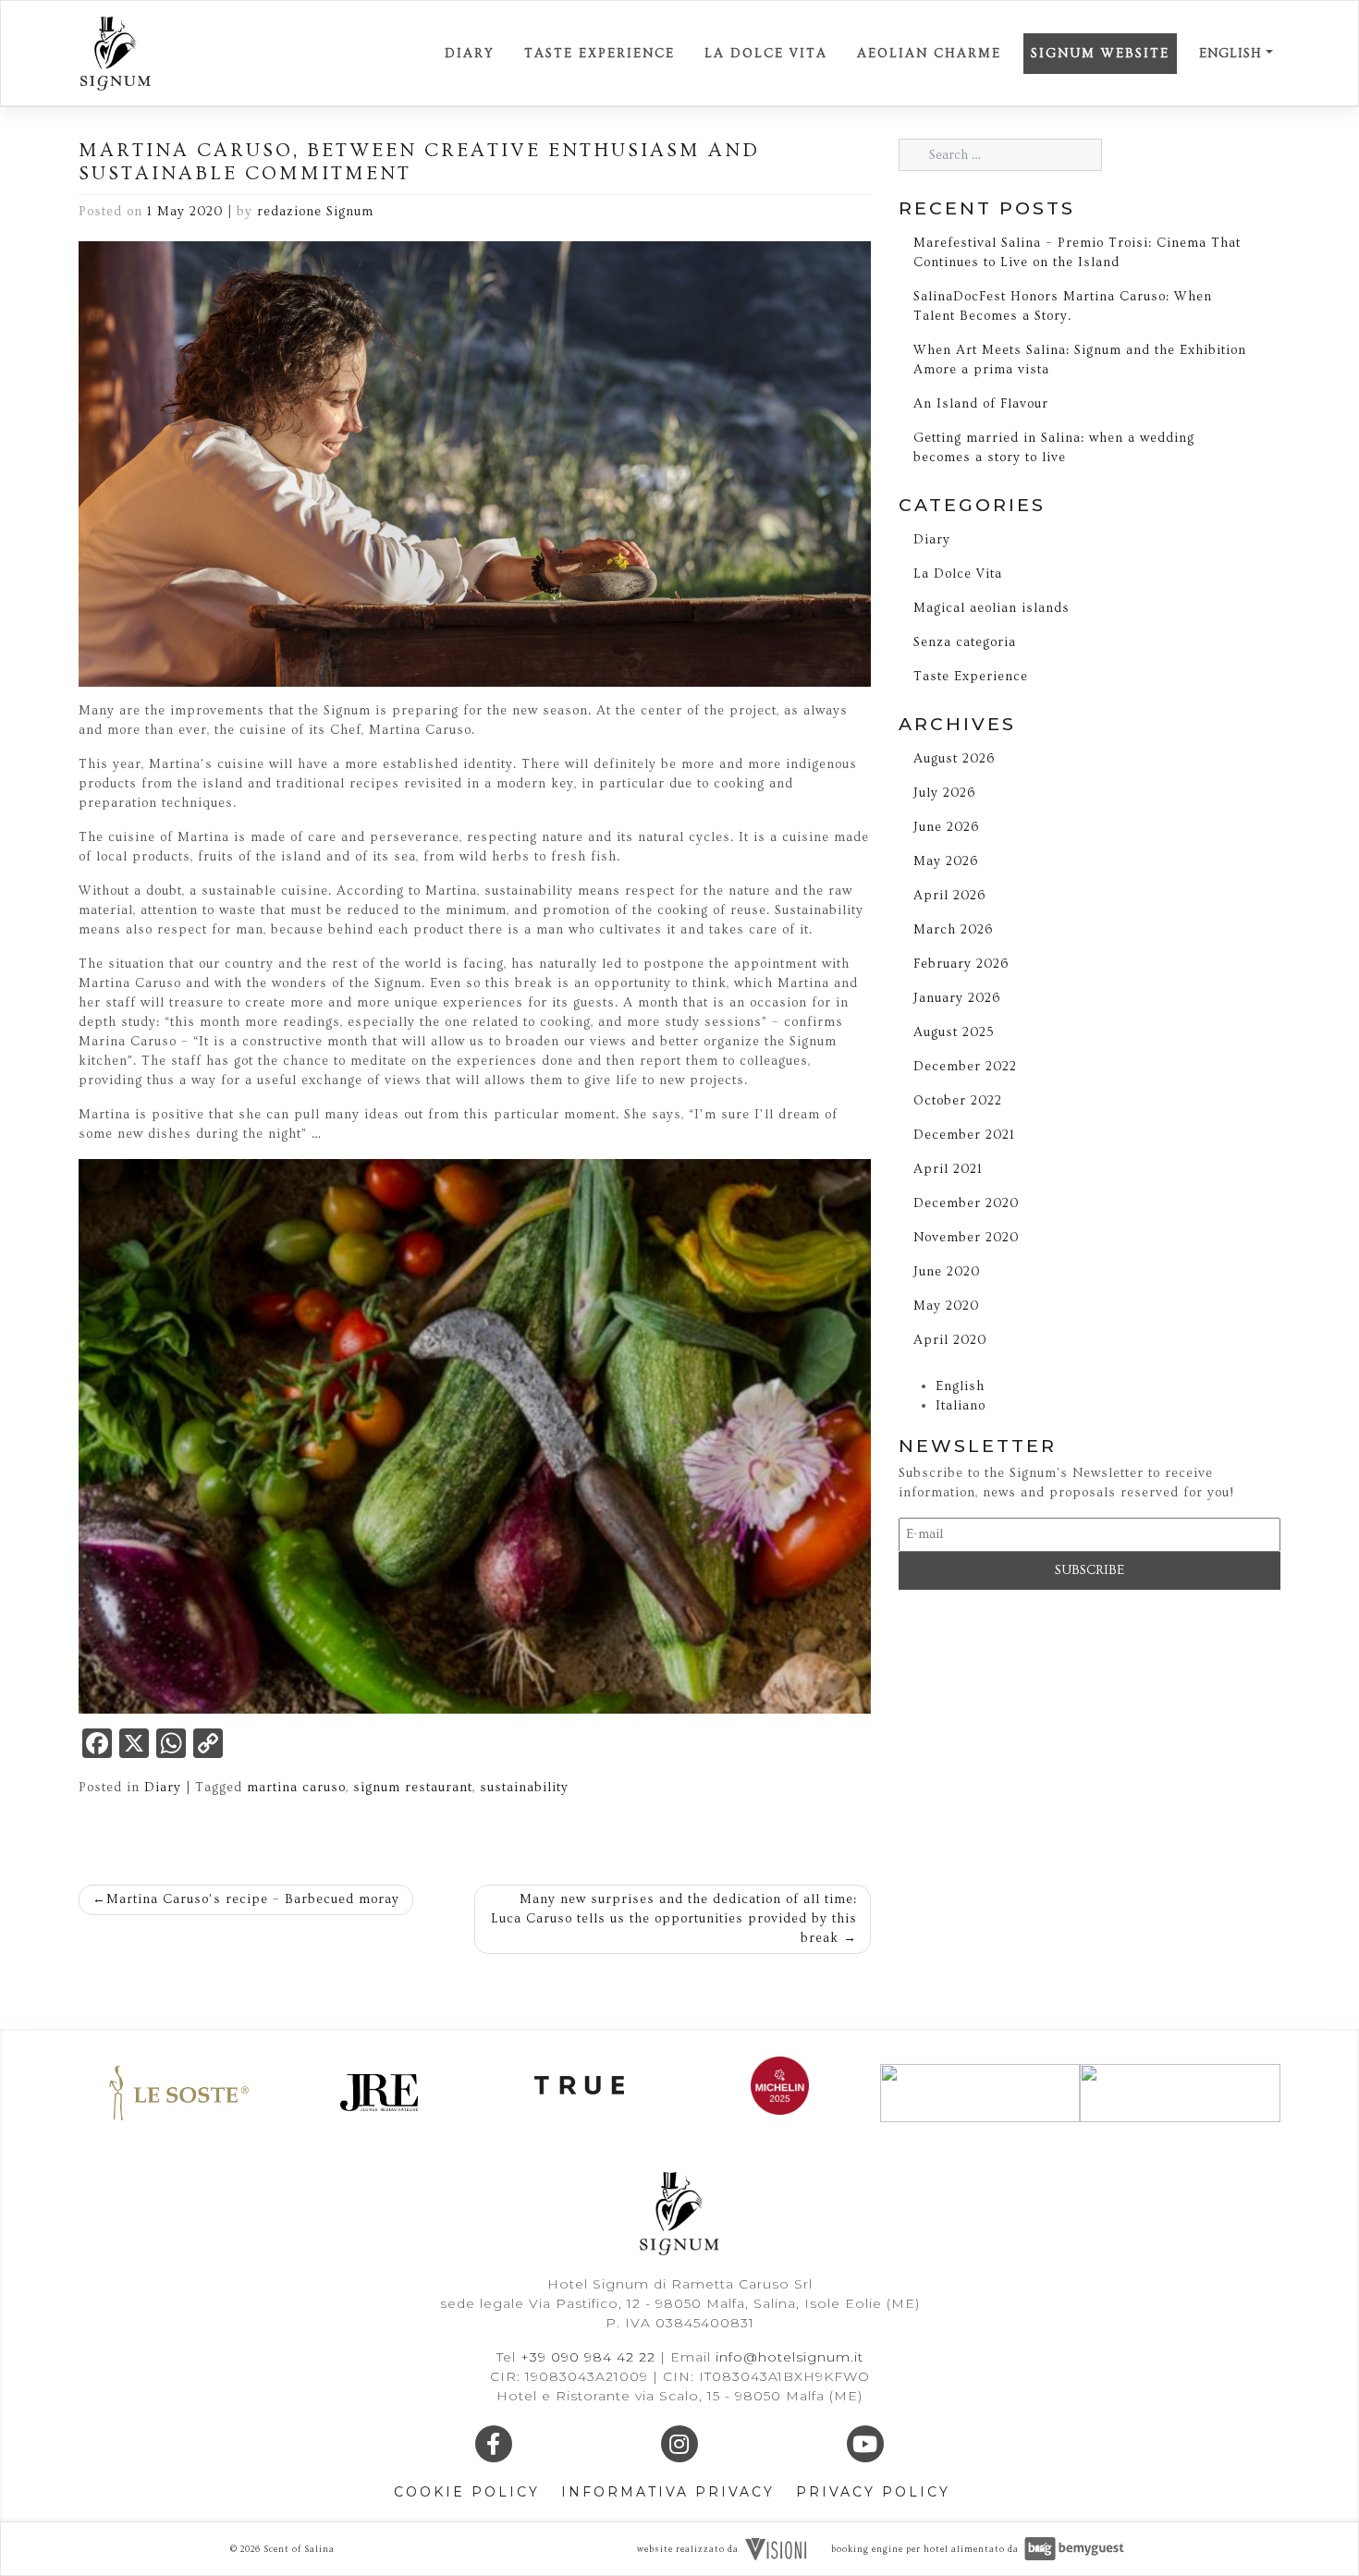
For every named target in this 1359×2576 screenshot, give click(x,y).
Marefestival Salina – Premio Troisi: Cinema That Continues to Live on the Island (1077, 253)
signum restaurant (413, 1788)
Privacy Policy (873, 2492)
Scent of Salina (299, 2549)
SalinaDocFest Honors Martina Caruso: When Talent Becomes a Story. (1063, 306)
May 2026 (946, 861)
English (1230, 54)
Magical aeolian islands (992, 608)
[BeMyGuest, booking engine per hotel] (1074, 2547)
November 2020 (966, 1238)
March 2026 (953, 930)
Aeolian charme (929, 54)
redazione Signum (315, 212)
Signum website (1100, 54)
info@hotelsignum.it (790, 2357)
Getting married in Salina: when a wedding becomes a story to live (1054, 448)
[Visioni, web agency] (776, 2547)
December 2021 (964, 1135)
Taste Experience (600, 54)
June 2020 (947, 1272)
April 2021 (948, 1169)
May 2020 (946, 1306)
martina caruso (296, 1788)
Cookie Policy (467, 2492)
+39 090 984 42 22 (590, 2357)
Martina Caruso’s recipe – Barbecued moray (253, 1899)
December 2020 (966, 1203)
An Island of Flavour (981, 404)
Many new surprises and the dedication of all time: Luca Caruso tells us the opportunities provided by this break (674, 1919)
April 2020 (950, 1340)
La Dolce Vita (766, 54)
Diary (470, 54)
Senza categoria (965, 642)
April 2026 (949, 896)
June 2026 (946, 827)
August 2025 (954, 1032)
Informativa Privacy (668, 2492)
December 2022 (965, 1067)
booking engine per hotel (890, 2549)
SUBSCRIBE (1090, 1570)
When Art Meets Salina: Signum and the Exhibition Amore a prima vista (1080, 360)
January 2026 (957, 998)
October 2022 (958, 1101)
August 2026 (954, 759)
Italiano (961, 1406)
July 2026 (944, 793)
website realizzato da (688, 2549)
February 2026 (961, 964)
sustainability (524, 1788)
